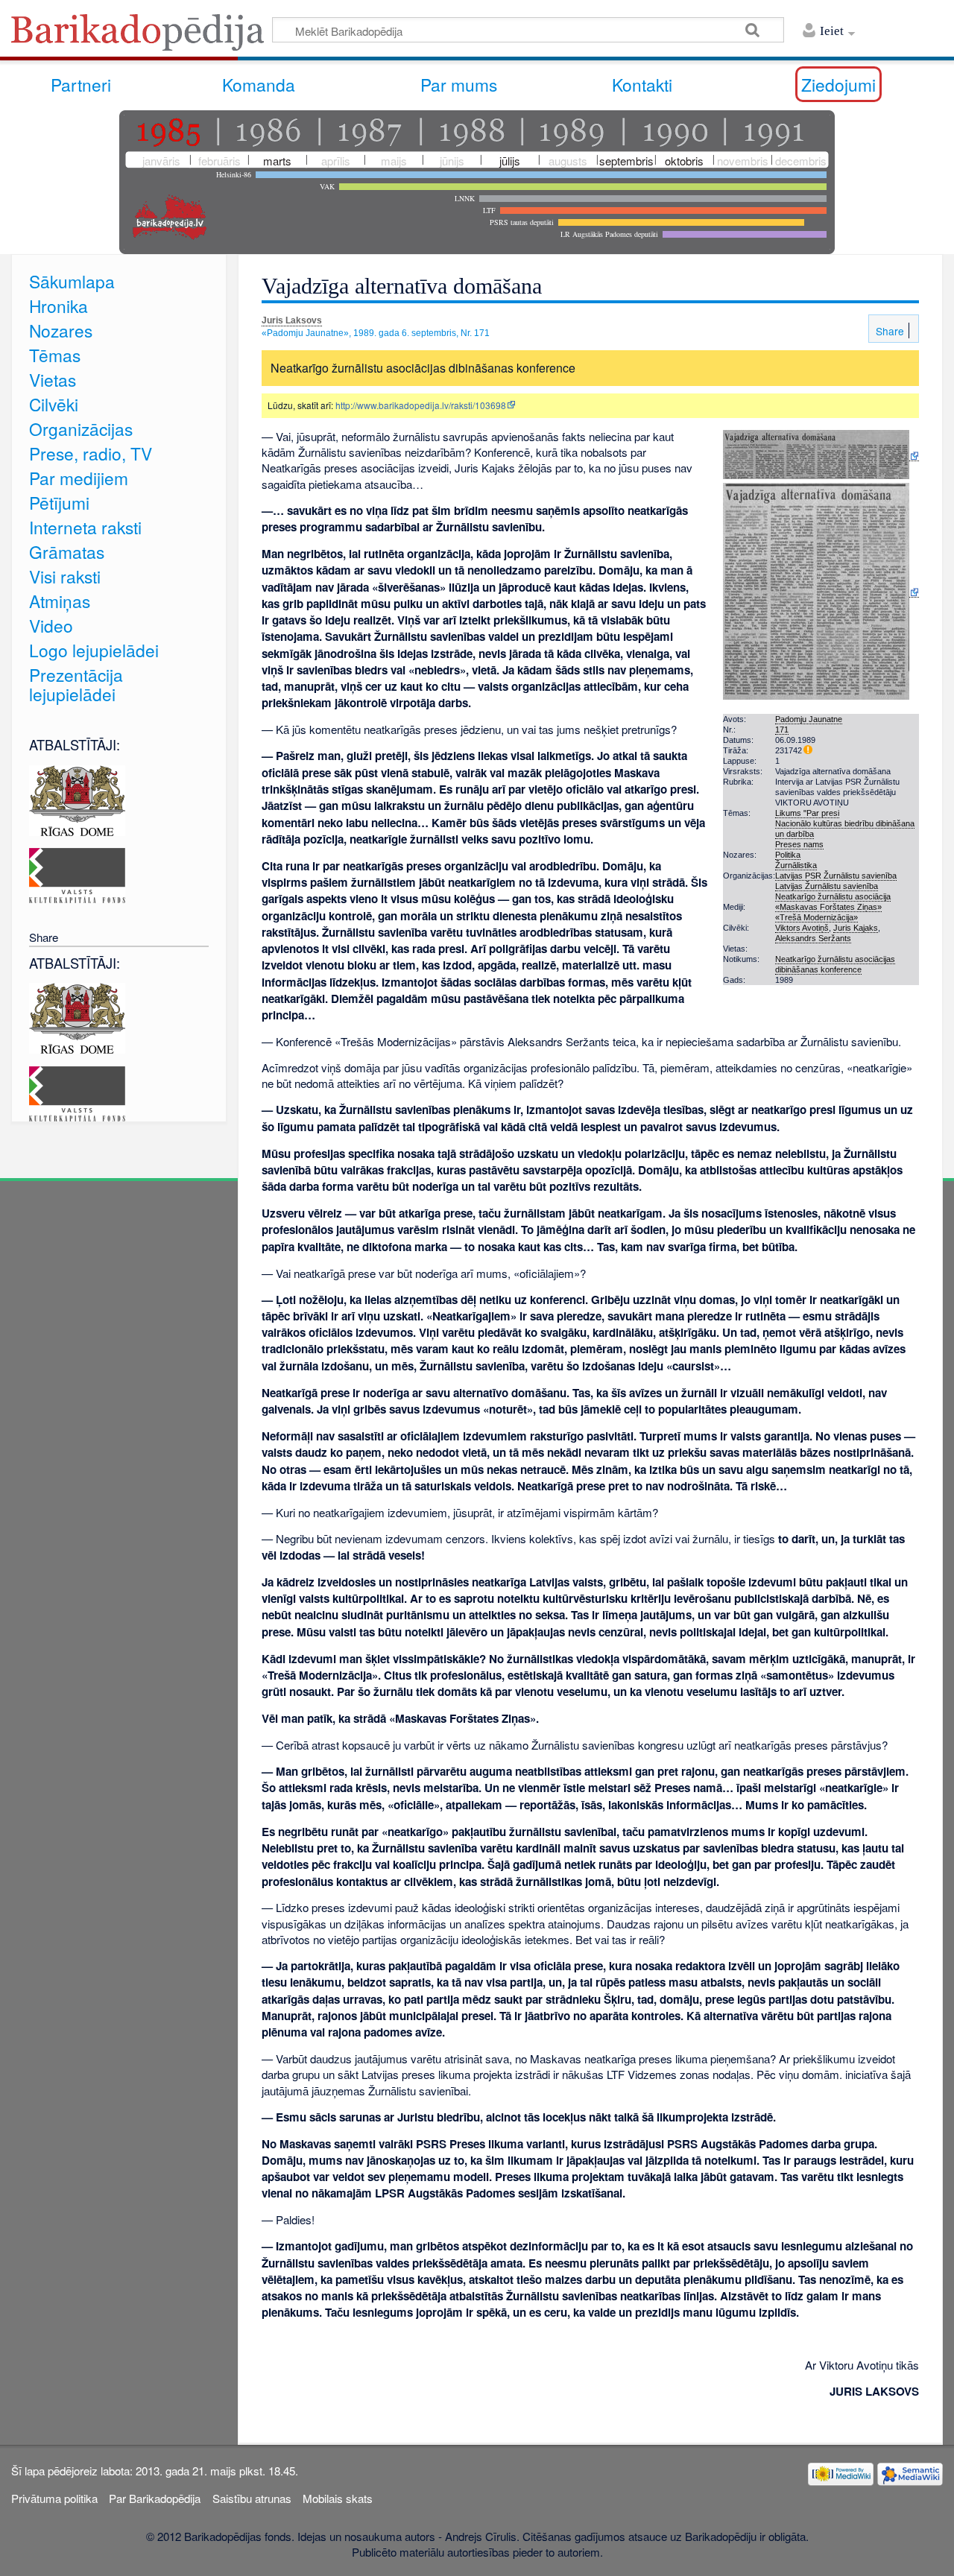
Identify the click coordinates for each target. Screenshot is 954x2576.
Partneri (81, 84)
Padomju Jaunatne (809, 719)
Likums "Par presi (807, 813)
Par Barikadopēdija (155, 2498)
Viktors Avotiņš (802, 928)
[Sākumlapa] (142, 37)
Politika (788, 855)
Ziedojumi (838, 84)
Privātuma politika (54, 2498)
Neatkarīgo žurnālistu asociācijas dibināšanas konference (835, 964)
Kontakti (642, 84)
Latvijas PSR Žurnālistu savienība (836, 876)
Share (888, 331)
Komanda (259, 84)
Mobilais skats (338, 2498)
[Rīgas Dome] (77, 798)
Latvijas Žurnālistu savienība (827, 886)
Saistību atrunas (252, 2498)
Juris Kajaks (856, 928)
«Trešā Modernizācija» (816, 917)
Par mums (459, 84)
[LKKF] (77, 874)
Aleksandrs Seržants (813, 938)
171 (782, 730)
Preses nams (799, 844)
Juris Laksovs (292, 320)
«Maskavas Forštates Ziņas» (828, 907)
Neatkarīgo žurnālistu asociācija (833, 896)
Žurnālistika (796, 865)
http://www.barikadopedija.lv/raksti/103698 (421, 405)
